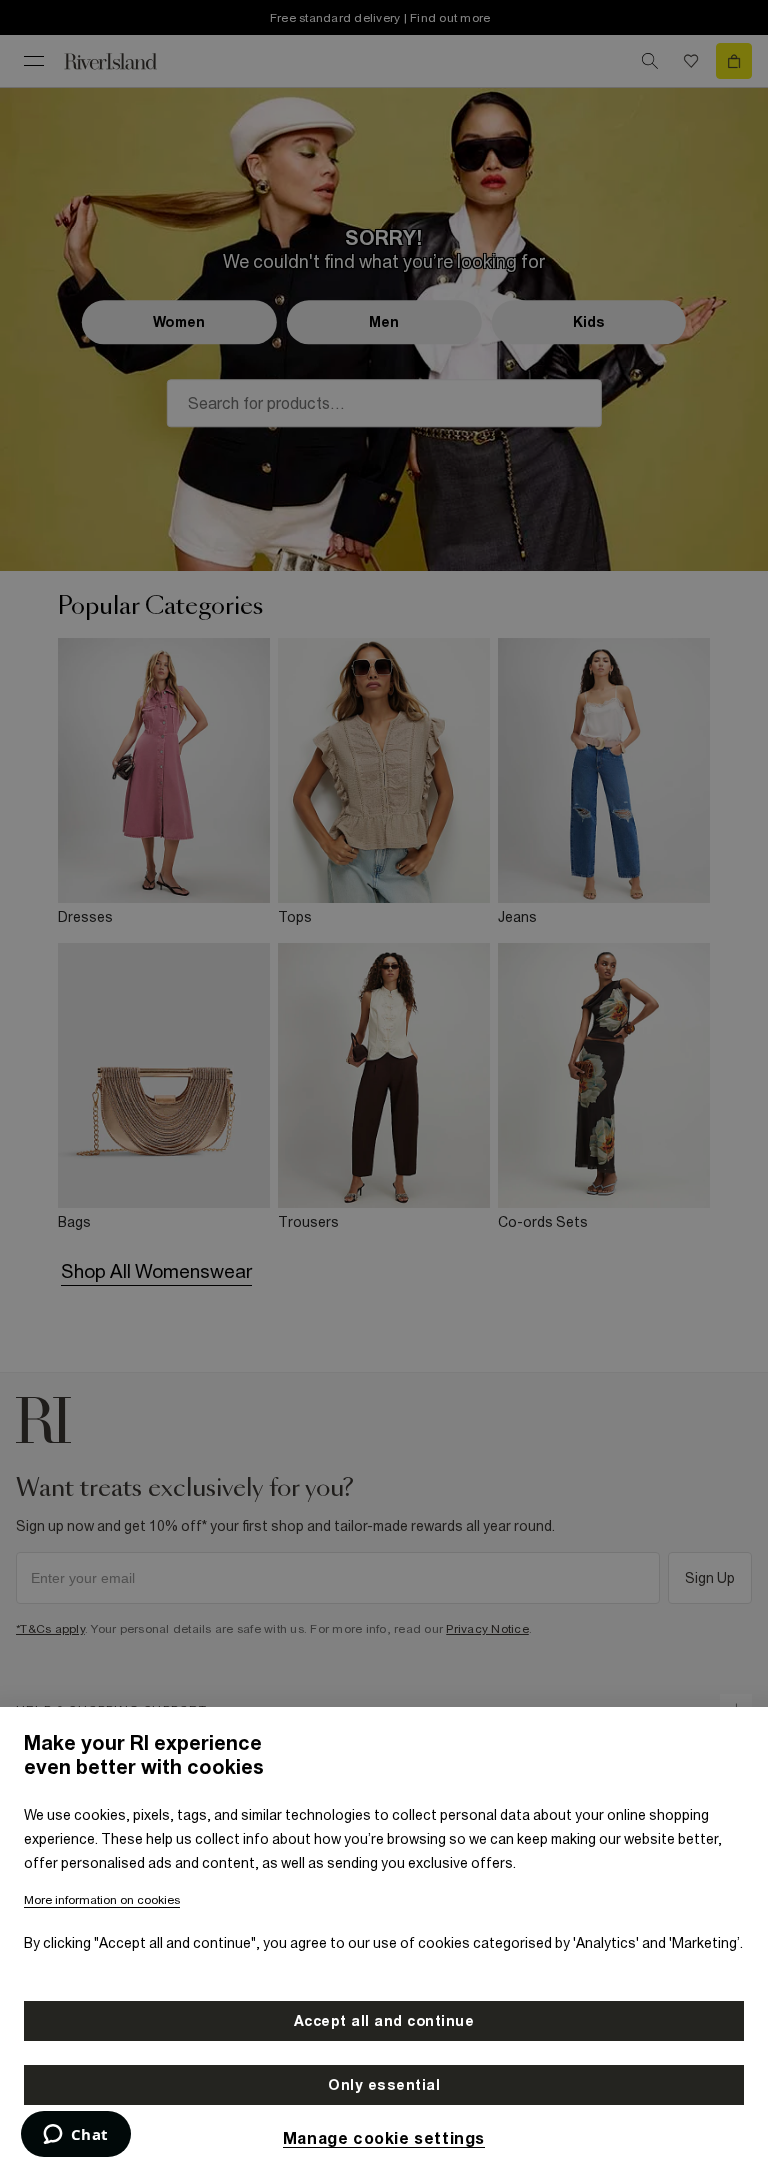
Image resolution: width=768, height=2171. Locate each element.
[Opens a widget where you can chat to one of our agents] (75, 2136)
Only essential (384, 2085)
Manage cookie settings (384, 2138)
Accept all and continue (384, 2021)
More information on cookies (102, 1900)
